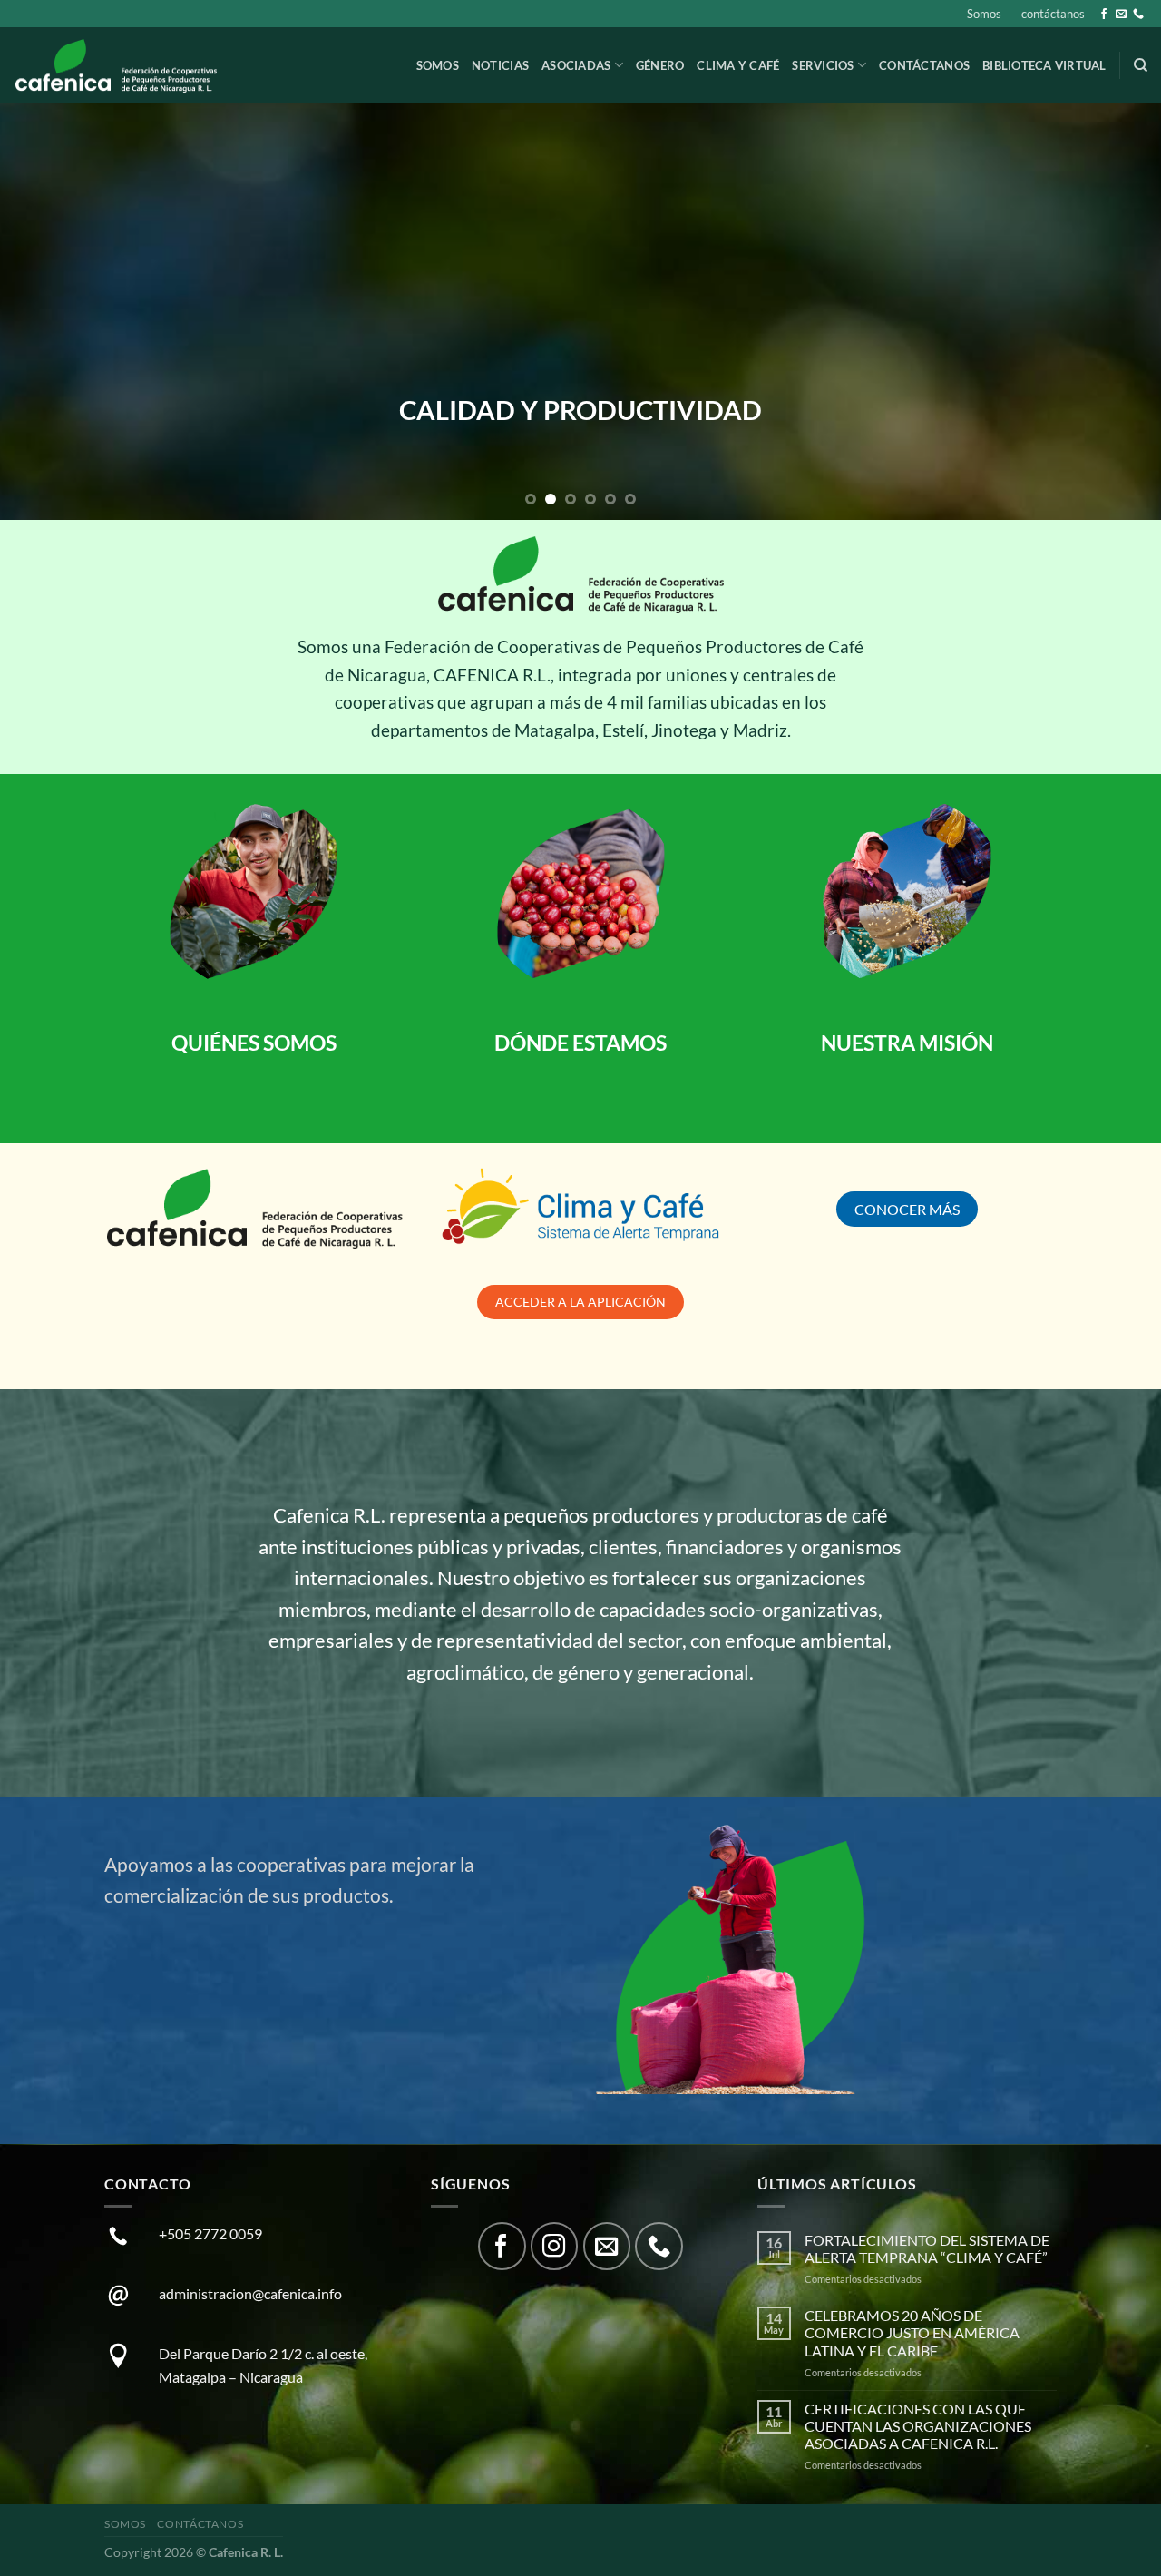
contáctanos (1053, 14)
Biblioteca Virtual (1044, 65)
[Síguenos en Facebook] (1104, 15)
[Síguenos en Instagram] (555, 2246)
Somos (984, 14)
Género (660, 65)
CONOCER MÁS (907, 1209)
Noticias (500, 65)
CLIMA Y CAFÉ (738, 65)
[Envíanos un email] (1121, 15)
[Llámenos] (1138, 15)
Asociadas (576, 65)
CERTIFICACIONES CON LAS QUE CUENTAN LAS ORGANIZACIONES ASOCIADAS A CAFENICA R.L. (918, 2426)
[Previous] (46, 311)
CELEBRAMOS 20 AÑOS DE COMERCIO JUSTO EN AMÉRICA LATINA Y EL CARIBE (912, 2332)
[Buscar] (1141, 65)
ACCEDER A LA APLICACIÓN (580, 1302)
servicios (823, 65)
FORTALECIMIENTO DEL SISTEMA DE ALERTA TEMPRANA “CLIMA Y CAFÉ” (927, 2248)
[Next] (1115, 311)
